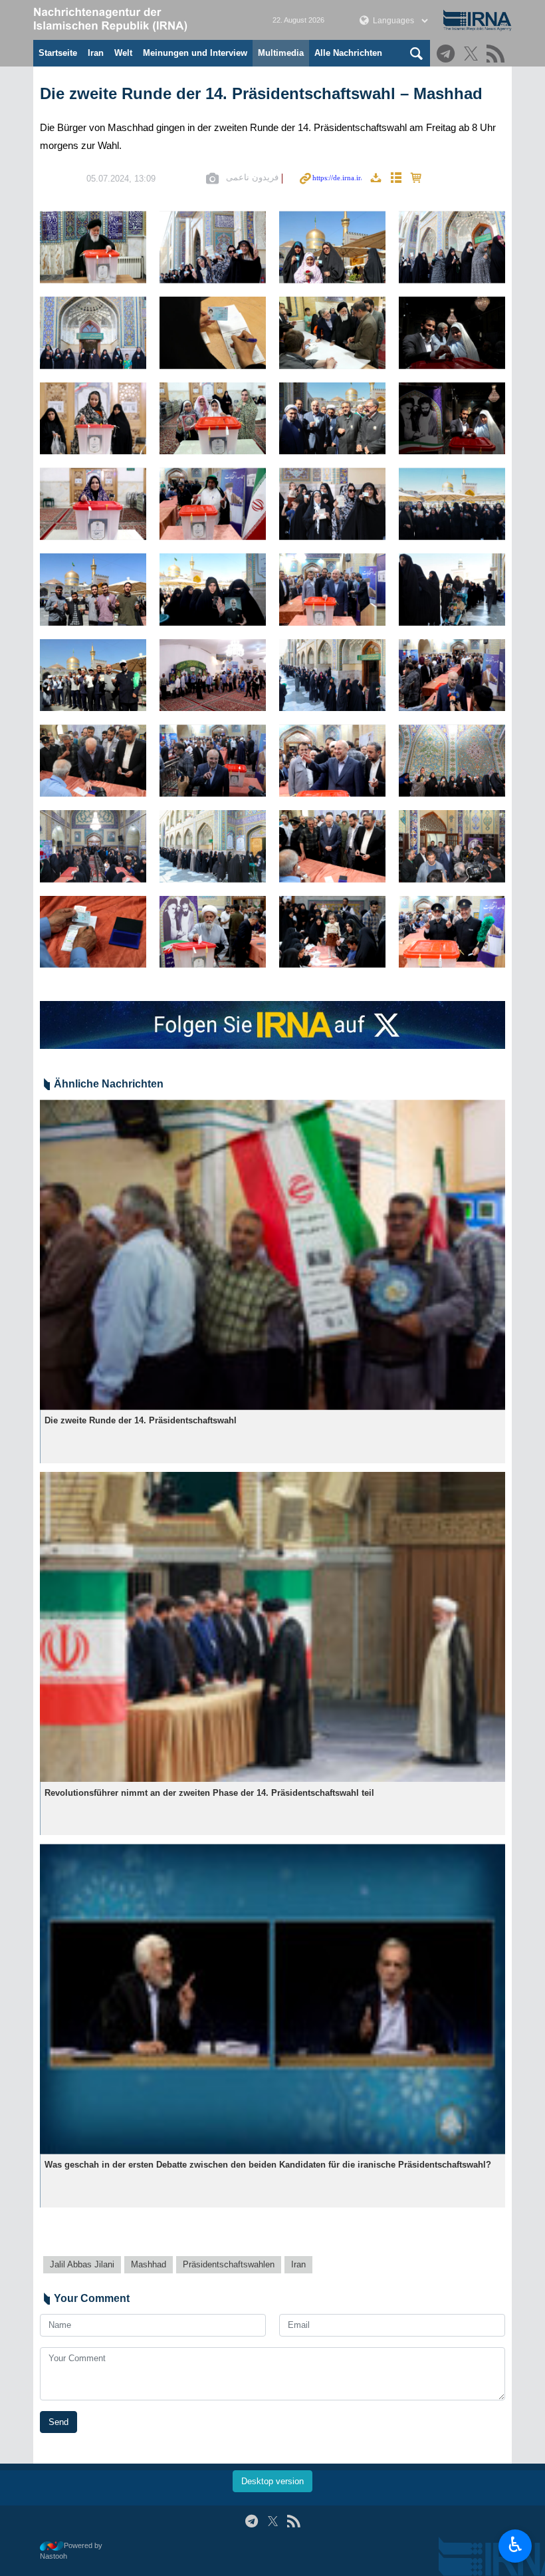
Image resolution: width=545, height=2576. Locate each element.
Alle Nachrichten (348, 53)
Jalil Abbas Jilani (82, 2264)
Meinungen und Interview (195, 53)
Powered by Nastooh (71, 2551)
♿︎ (515, 2545)
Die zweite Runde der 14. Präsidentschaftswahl (141, 1420)
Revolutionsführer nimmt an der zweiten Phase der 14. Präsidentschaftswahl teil (209, 1793)
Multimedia (281, 53)
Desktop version (272, 2481)
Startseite (58, 53)
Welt (123, 53)
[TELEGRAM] (448, 55)
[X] (473, 55)
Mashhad (149, 2264)
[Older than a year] (272, 1255)
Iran (96, 53)
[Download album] (376, 179)
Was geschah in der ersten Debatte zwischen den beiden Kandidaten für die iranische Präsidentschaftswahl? (268, 2165)
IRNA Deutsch (140, 20)
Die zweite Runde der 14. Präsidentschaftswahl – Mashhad (261, 93)
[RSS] (497, 55)
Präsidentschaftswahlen (229, 2264)
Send (58, 2422)
